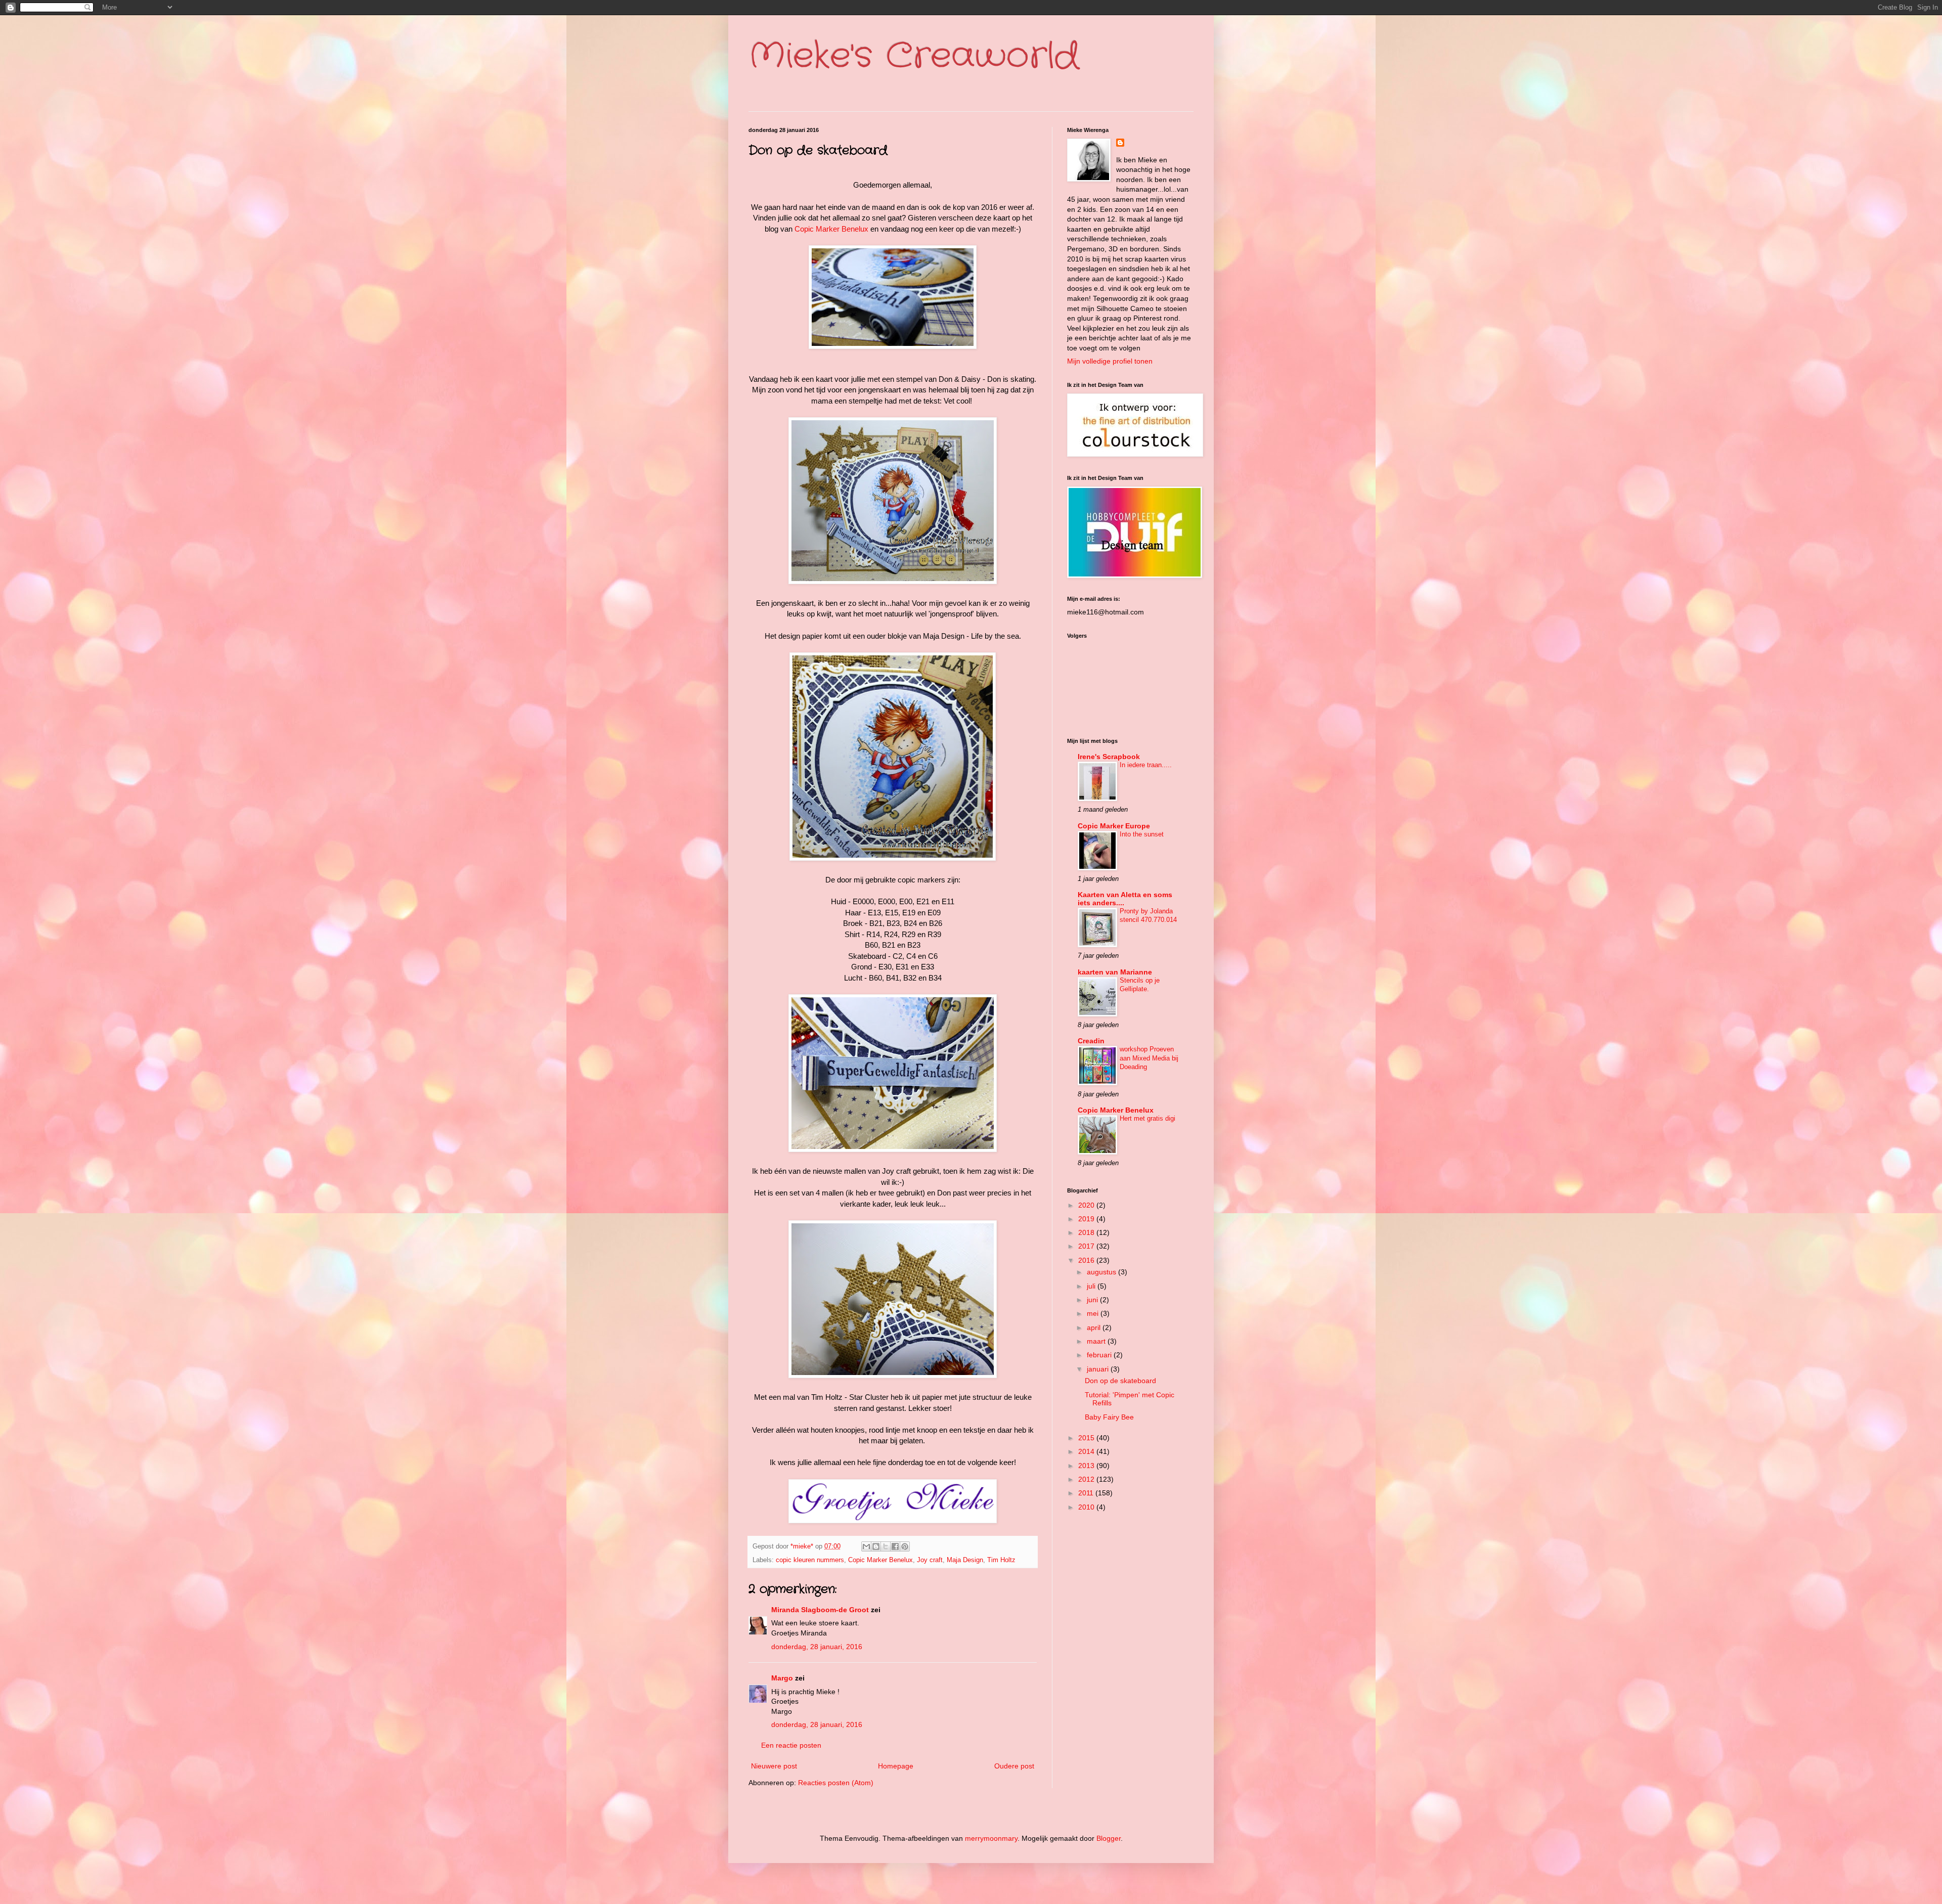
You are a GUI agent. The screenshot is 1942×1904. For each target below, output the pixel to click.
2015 (1087, 1438)
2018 (1087, 1232)
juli (1092, 1286)
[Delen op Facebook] (895, 1546)
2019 (1087, 1219)
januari (1099, 1369)
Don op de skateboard (1120, 1381)
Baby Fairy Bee (1109, 1417)
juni (1093, 1300)
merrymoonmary (991, 1838)
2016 (1087, 1260)
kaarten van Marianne (1115, 972)
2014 (1087, 1451)
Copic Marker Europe (1114, 826)
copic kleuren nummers (810, 1560)
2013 (1087, 1466)
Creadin (1091, 1041)
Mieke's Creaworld (914, 57)
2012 (1087, 1479)
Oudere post (1014, 1766)
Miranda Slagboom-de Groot (820, 1610)
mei (1094, 1313)
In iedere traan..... (1146, 765)
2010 (1087, 1507)
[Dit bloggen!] (876, 1546)
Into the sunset (1142, 834)
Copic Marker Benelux (831, 229)
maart (1097, 1341)
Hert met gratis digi (1147, 1118)
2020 (1087, 1205)
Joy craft (930, 1560)
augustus (1102, 1272)
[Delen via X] (886, 1546)
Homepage (896, 1766)
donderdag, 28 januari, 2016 (817, 1647)
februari (1100, 1355)
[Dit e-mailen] (866, 1546)
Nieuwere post (774, 1766)
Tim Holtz (1001, 1560)
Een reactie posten (791, 1745)
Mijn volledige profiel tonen (1110, 361)
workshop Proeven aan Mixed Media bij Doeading (1149, 1058)
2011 (1087, 1493)
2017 (1087, 1246)
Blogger (1109, 1838)
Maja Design (965, 1560)
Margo (782, 1678)
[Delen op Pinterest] (905, 1546)
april (1095, 1327)
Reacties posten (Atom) (836, 1783)
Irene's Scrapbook (1109, 757)
